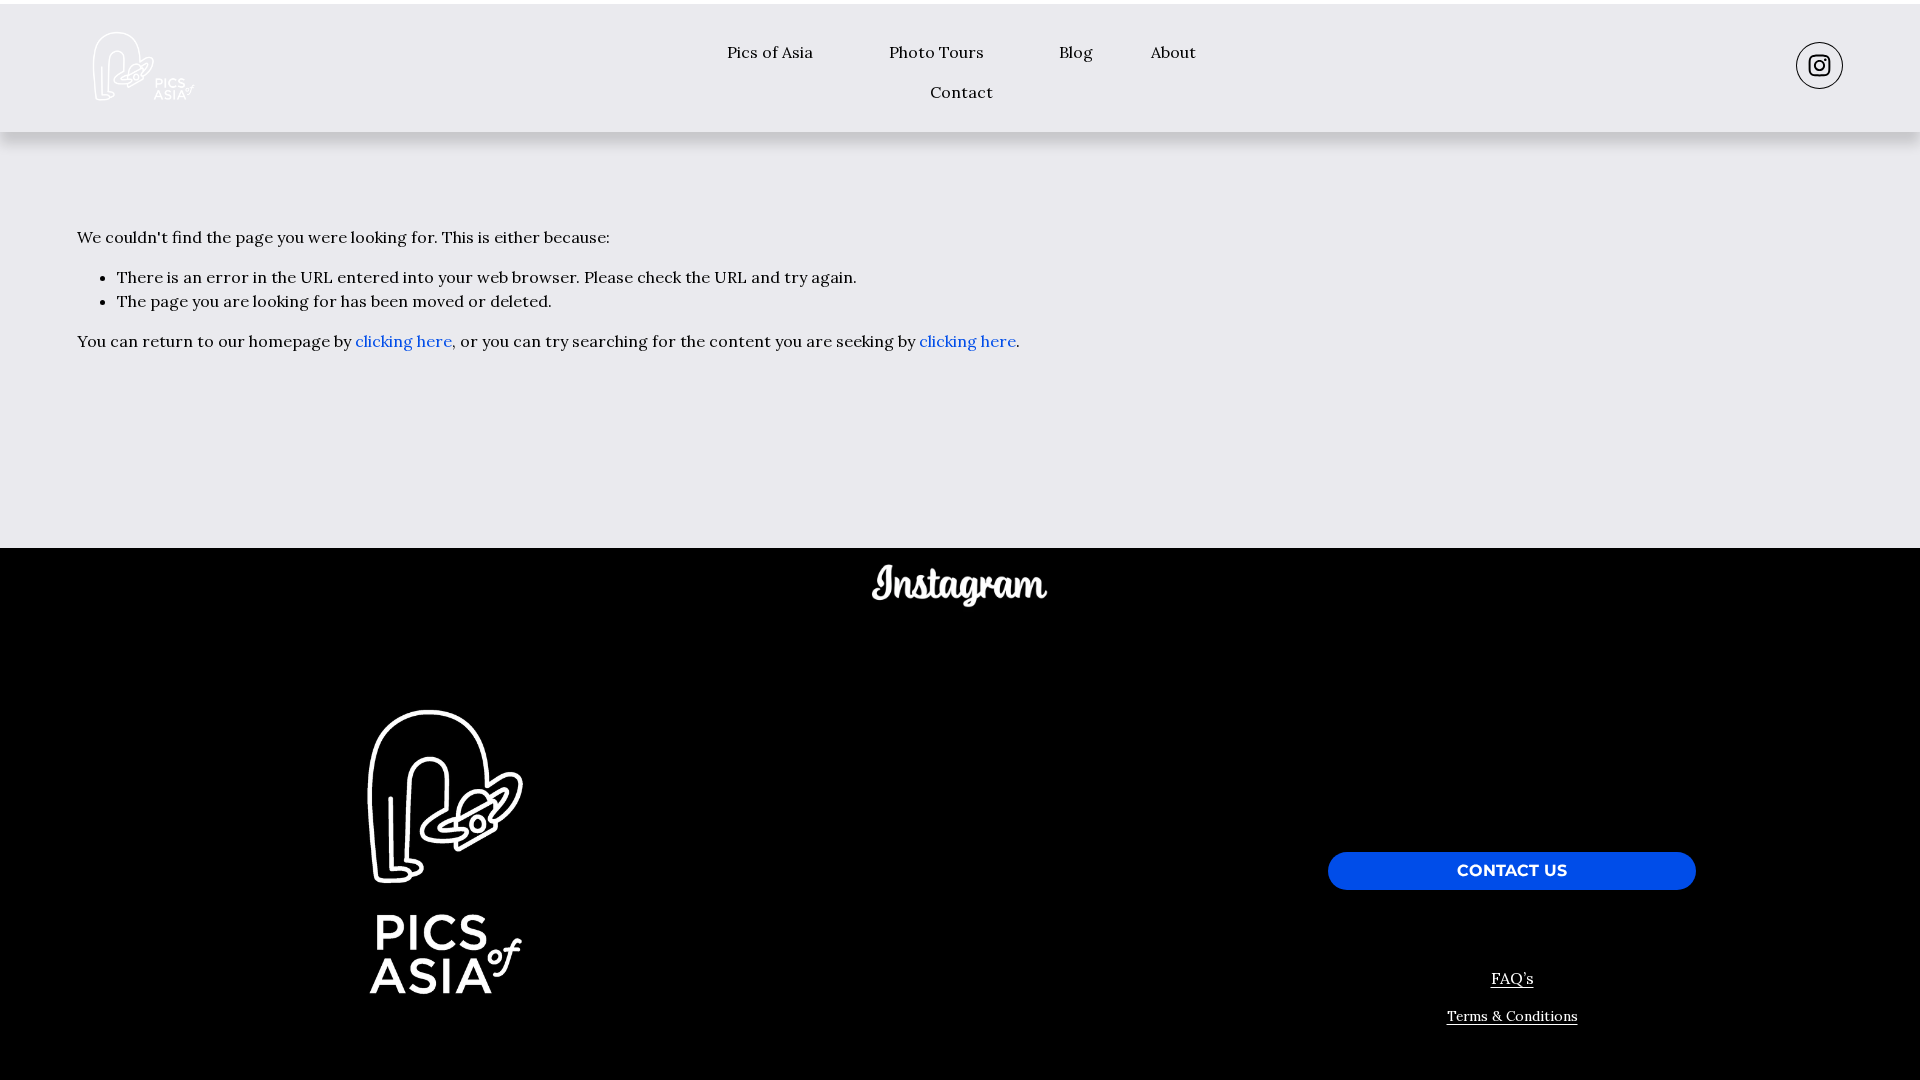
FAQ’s (1512, 978)
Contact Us (1512, 871)
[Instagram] (1819, 65)
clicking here (403, 341)
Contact (961, 92)
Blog (1076, 52)
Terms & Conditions (1512, 1016)
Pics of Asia (770, 52)
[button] (794, 679)
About (1173, 52)
